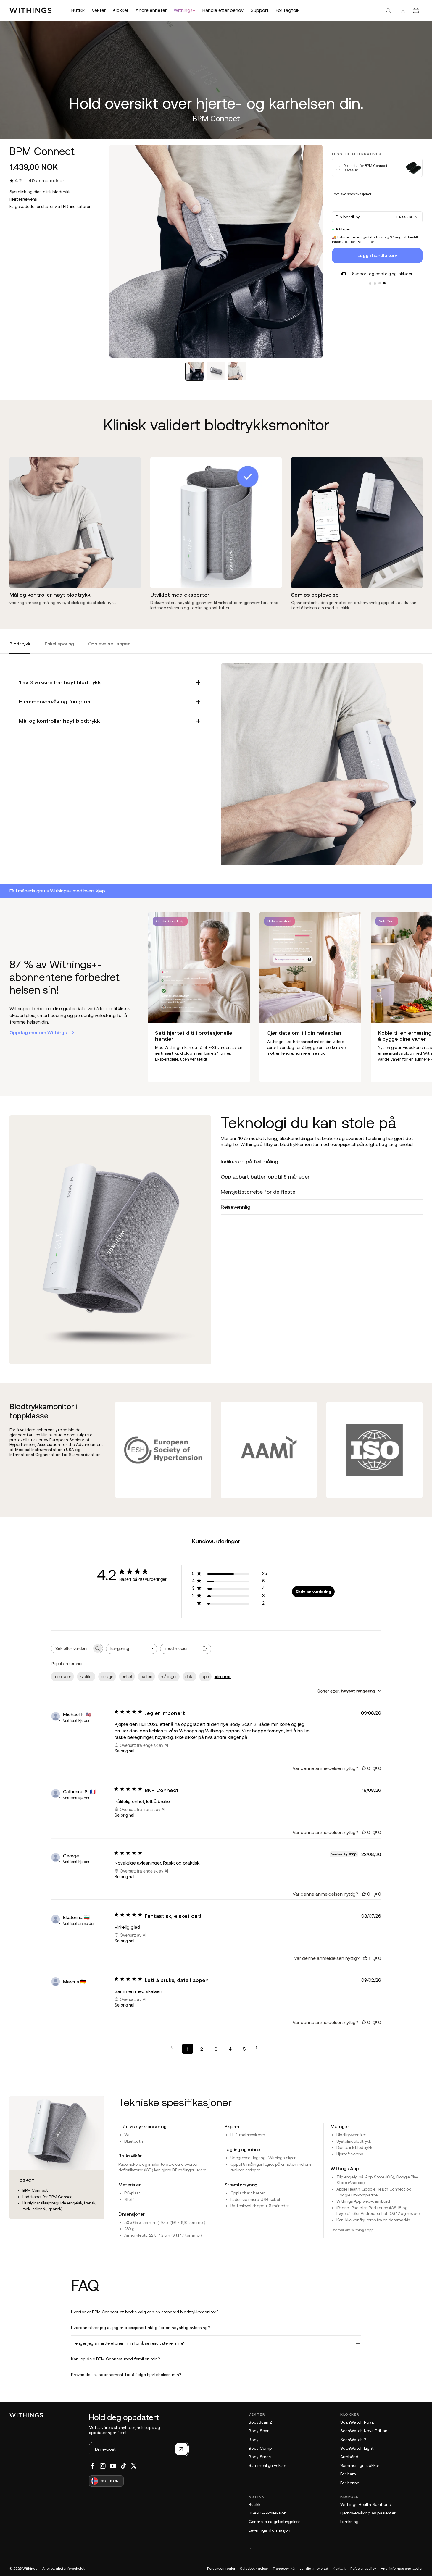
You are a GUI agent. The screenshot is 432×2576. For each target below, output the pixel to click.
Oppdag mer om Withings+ (40, 1032)
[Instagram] (103, 2466)
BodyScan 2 (260, 2422)
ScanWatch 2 (353, 2440)
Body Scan (259, 2431)
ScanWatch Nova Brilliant (365, 2431)
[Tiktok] (123, 2466)
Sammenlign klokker (360, 2465)
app (205, 1677)
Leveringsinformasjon (269, 2530)
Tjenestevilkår (284, 2569)
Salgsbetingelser (254, 2569)
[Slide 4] (384, 283)
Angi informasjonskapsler (402, 2569)
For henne (350, 2483)
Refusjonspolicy (363, 2569)
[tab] (195, 371)
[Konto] (403, 10)
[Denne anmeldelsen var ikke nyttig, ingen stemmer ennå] (375, 1768)
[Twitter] (134, 2466)
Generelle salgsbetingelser (274, 2522)
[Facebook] (92, 2466)
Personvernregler (221, 2569)
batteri (146, 1677)
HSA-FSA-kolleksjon (267, 2513)
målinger (169, 1677)
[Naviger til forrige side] (173, 2047)
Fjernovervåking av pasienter (368, 2513)
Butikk (254, 2504)
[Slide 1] (370, 283)
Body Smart (260, 2457)
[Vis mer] (336, 2548)
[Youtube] (113, 2466)
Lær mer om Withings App (352, 2230)
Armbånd (349, 2457)
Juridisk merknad (314, 2569)
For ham (348, 2474)
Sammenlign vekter (267, 2465)
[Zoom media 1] (216, 251)
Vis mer (223, 1676)
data (189, 1677)
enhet (127, 1677)
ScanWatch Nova (357, 2422)
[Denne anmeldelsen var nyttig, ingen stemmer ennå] (364, 1768)
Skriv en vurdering (313, 1592)
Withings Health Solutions (365, 2504)
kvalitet (86, 1677)
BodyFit (256, 2440)
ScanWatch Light (357, 2448)
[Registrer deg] (181, 2449)
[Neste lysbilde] (418, 997)
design (107, 1677)
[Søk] (388, 10)
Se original (124, 1751)
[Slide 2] (375, 283)
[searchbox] (72, 1648)
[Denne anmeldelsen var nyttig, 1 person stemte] (365, 1958)
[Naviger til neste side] (259, 2047)
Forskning (349, 2522)
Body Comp (260, 2448)
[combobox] (132, 1649)
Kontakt (339, 2569)
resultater (62, 1677)
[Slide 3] (380, 283)
